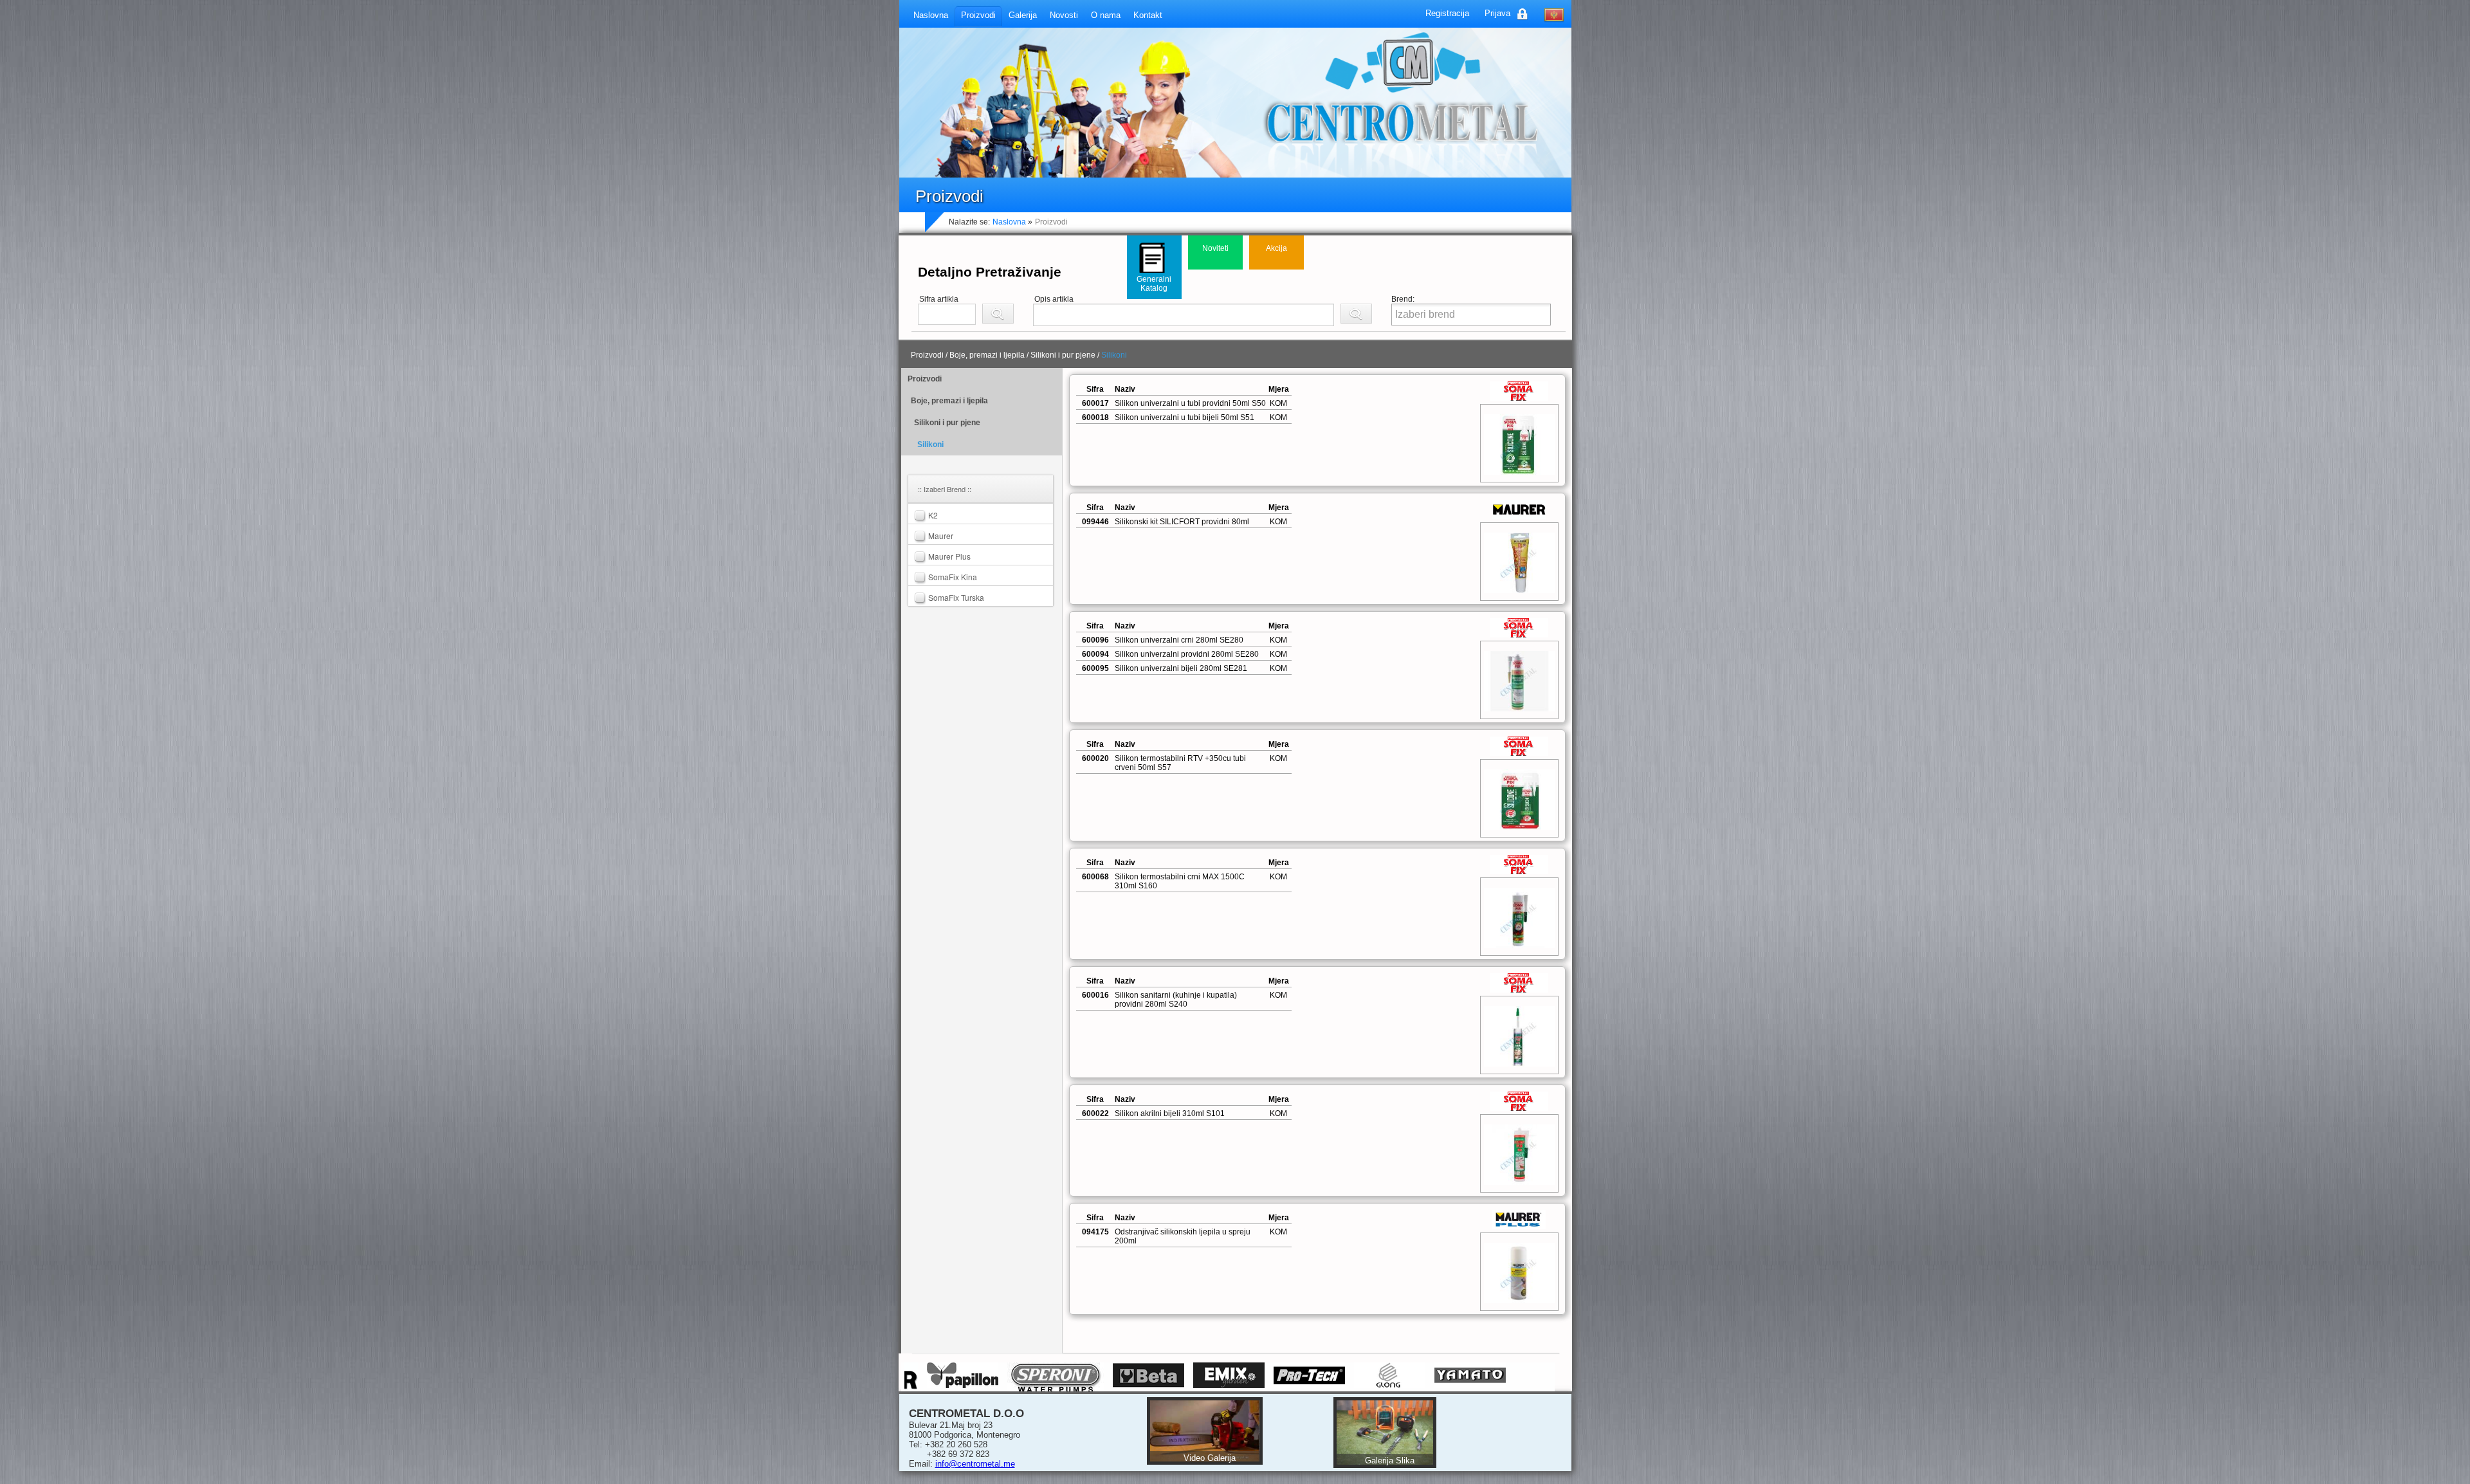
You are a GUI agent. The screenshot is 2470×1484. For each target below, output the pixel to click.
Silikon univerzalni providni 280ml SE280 (1187, 654)
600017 (1095, 403)
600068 (1095, 877)
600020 (1095, 758)
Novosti (1064, 15)
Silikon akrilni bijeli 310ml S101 (1170, 1113)
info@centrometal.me (975, 1464)
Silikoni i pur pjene (947, 423)
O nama (1106, 15)
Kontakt (1148, 15)
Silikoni (930, 444)
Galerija (1023, 15)
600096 (1095, 640)
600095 (1095, 668)
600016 (1095, 995)
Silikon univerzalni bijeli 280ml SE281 (1181, 668)
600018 (1095, 417)
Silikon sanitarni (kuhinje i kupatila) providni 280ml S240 (1176, 1000)
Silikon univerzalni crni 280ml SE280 (1179, 640)
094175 (1095, 1232)
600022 (1095, 1113)
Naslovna (931, 15)
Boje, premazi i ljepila (949, 401)
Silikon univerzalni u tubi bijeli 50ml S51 (1185, 417)
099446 (1095, 522)
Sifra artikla (939, 299)
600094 (1095, 654)
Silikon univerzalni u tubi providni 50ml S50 (1190, 403)
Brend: (1403, 299)
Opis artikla (1054, 299)
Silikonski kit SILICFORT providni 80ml (1182, 522)
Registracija (1447, 13)
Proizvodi (978, 15)
